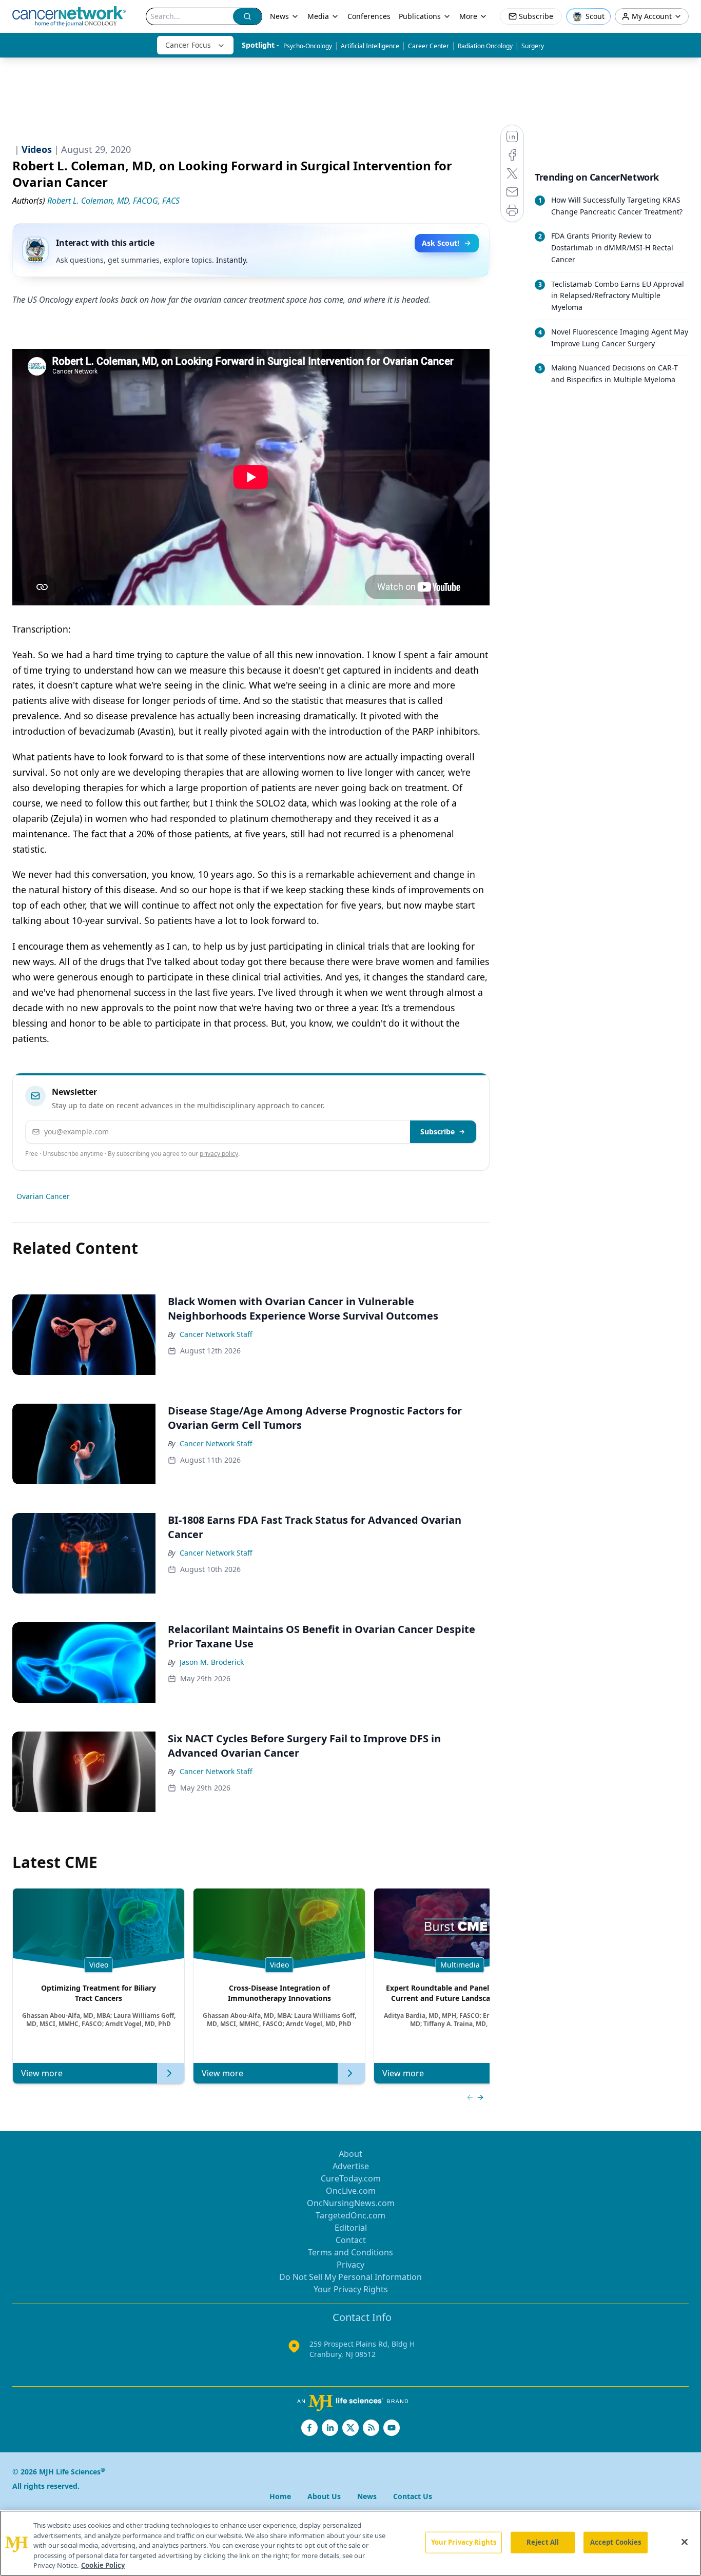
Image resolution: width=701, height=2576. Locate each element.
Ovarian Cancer (43, 1196)
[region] (350, 2543)
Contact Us (413, 2496)
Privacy (350, 2265)
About (350, 2154)
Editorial (351, 2228)
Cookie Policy (103, 2565)
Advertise (351, 2166)
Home (280, 2496)
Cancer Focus (188, 45)
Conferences (369, 16)
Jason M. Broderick (212, 1662)
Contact (351, 2240)
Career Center (429, 46)
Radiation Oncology (485, 46)
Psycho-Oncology (308, 46)
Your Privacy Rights (351, 2289)
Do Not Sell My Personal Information (350, 2277)
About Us (324, 2496)
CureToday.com (351, 2178)
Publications (420, 16)
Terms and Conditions (350, 2252)
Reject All (543, 2542)
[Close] (685, 2542)
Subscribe (437, 1132)
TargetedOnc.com (350, 2215)
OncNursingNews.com (351, 2203)
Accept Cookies (616, 2542)
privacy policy (219, 1154)
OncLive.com (351, 2191)
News (279, 16)
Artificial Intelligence (370, 46)
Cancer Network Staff (216, 1334)
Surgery (533, 46)
